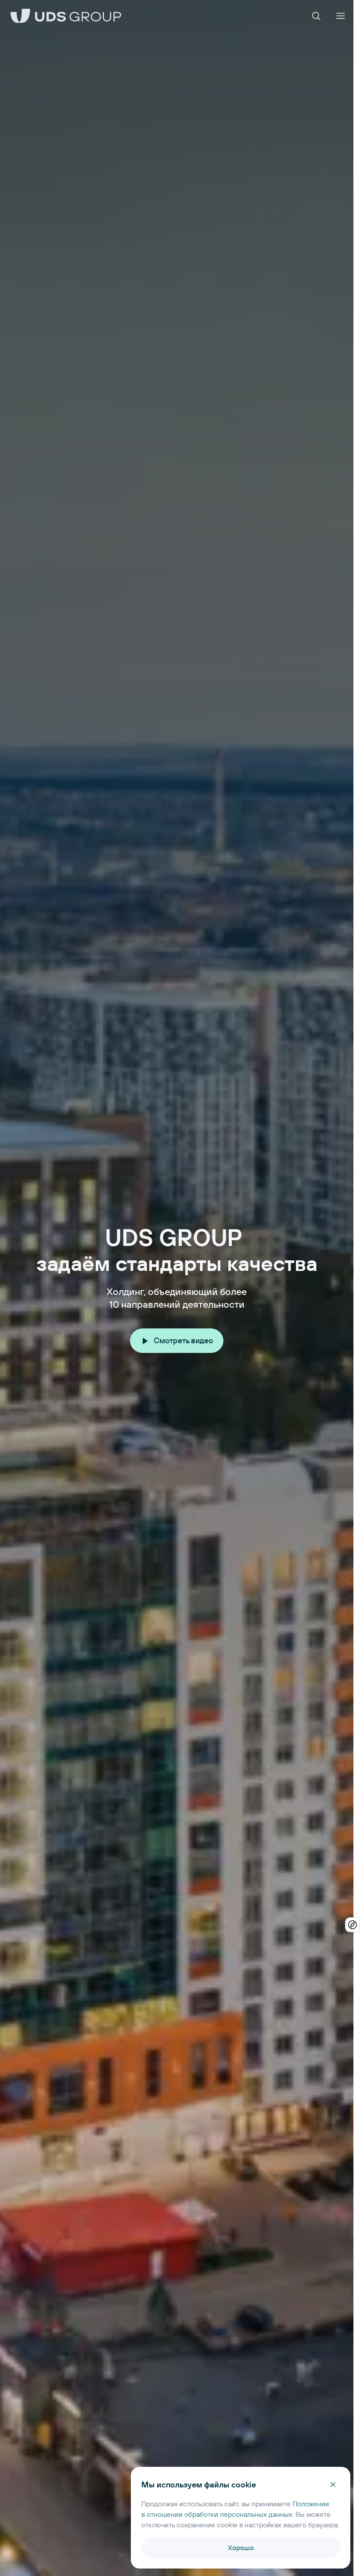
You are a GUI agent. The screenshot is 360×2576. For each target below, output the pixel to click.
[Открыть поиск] (316, 16)
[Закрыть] (333, 2484)
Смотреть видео (183, 1340)
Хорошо (241, 2547)
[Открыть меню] (341, 16)
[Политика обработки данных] (353, 1925)
